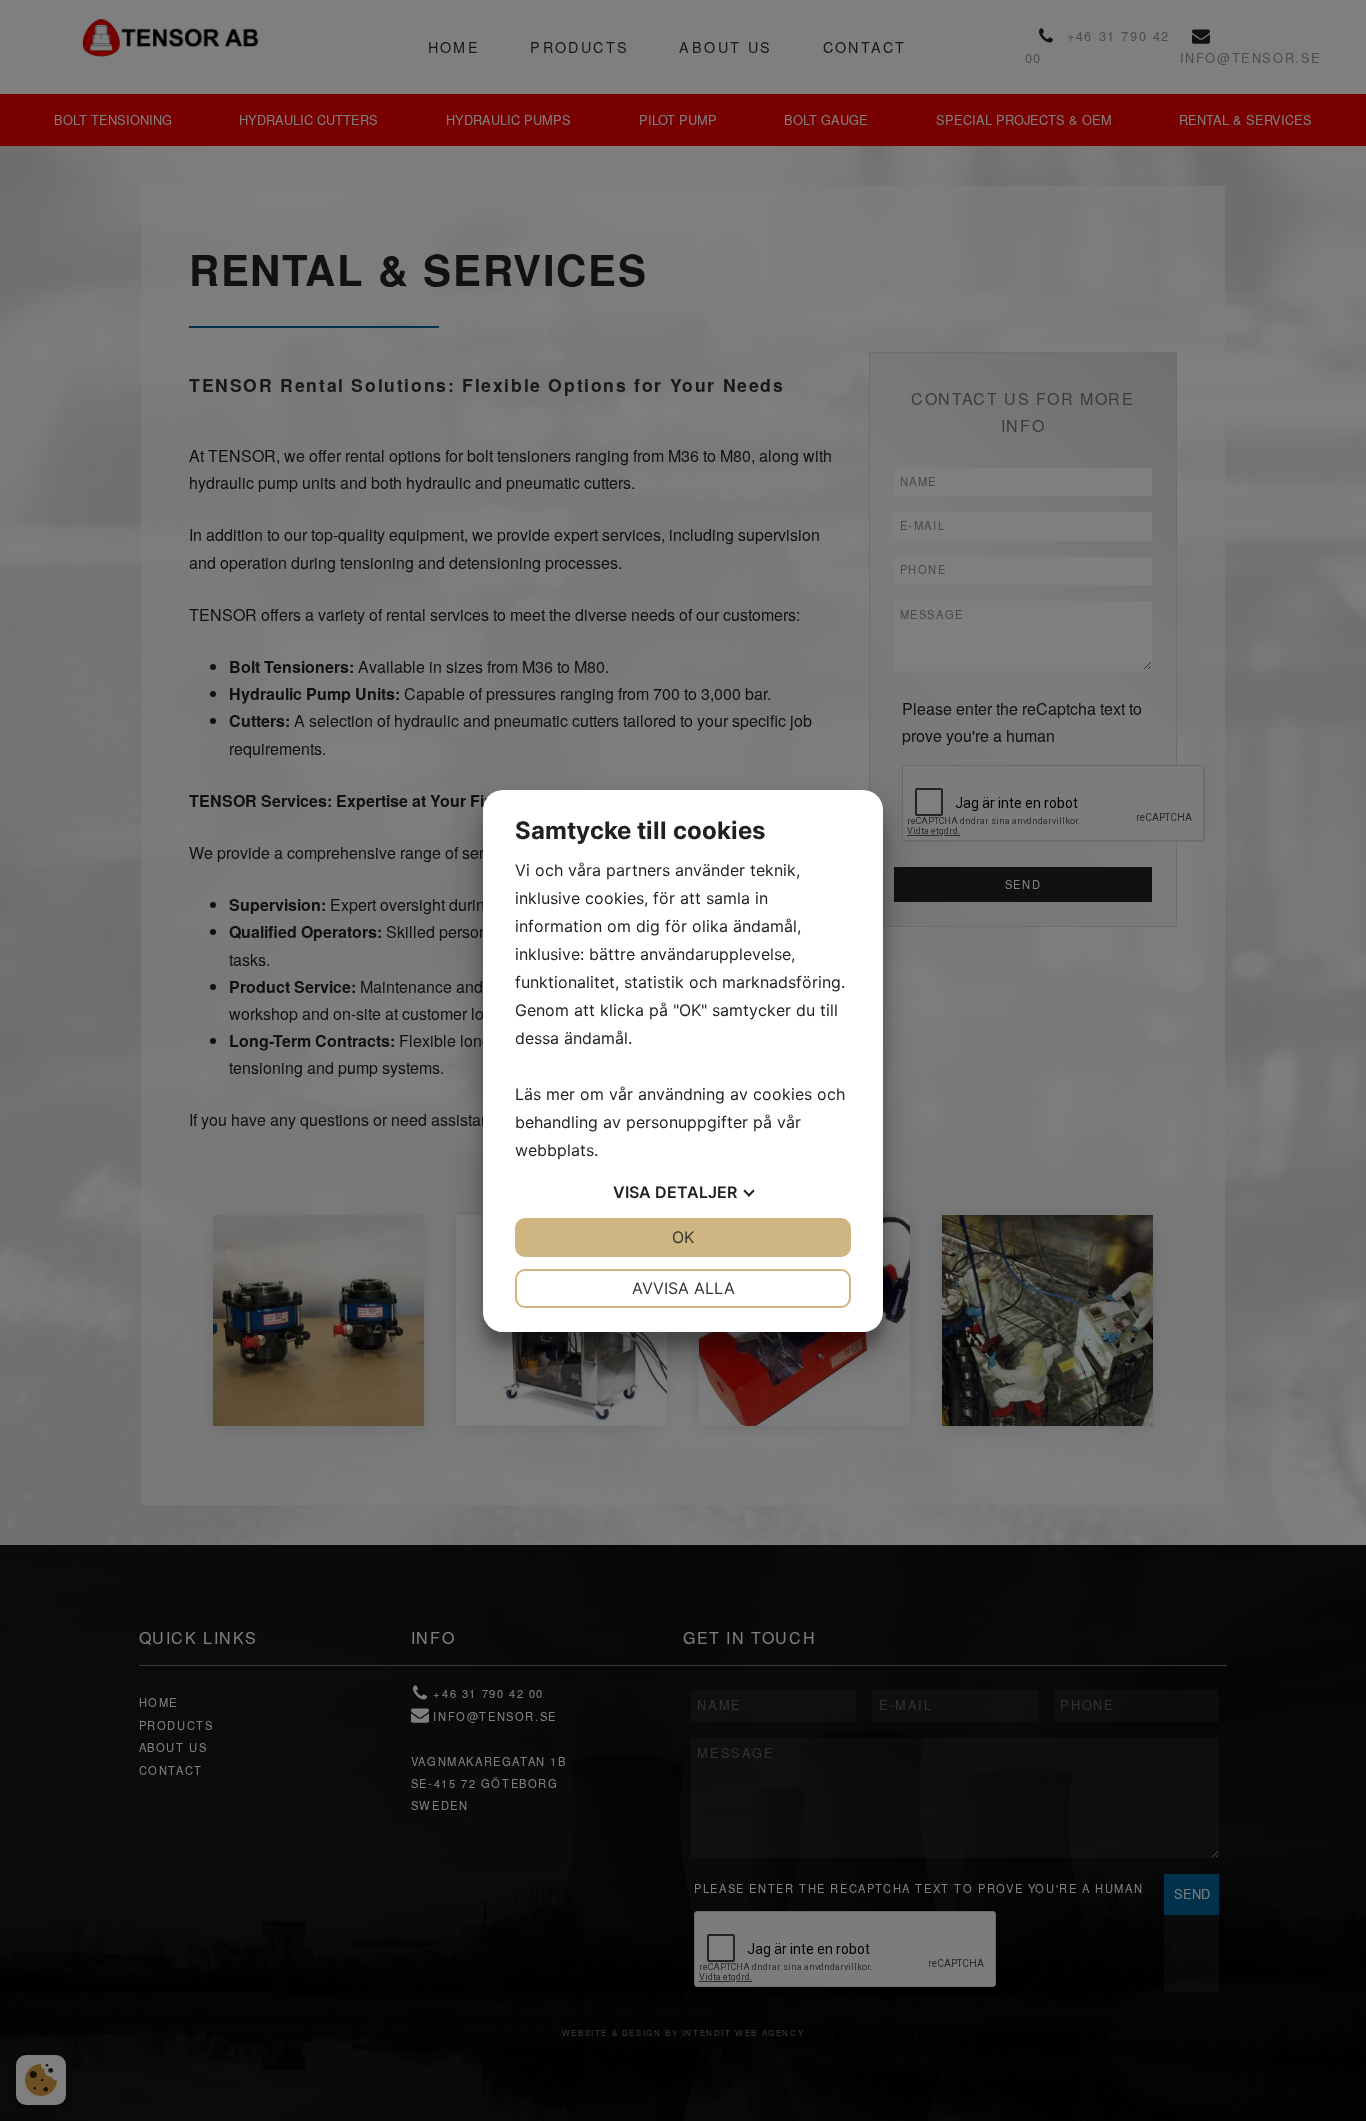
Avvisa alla (683, 1288)
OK (683, 1237)
